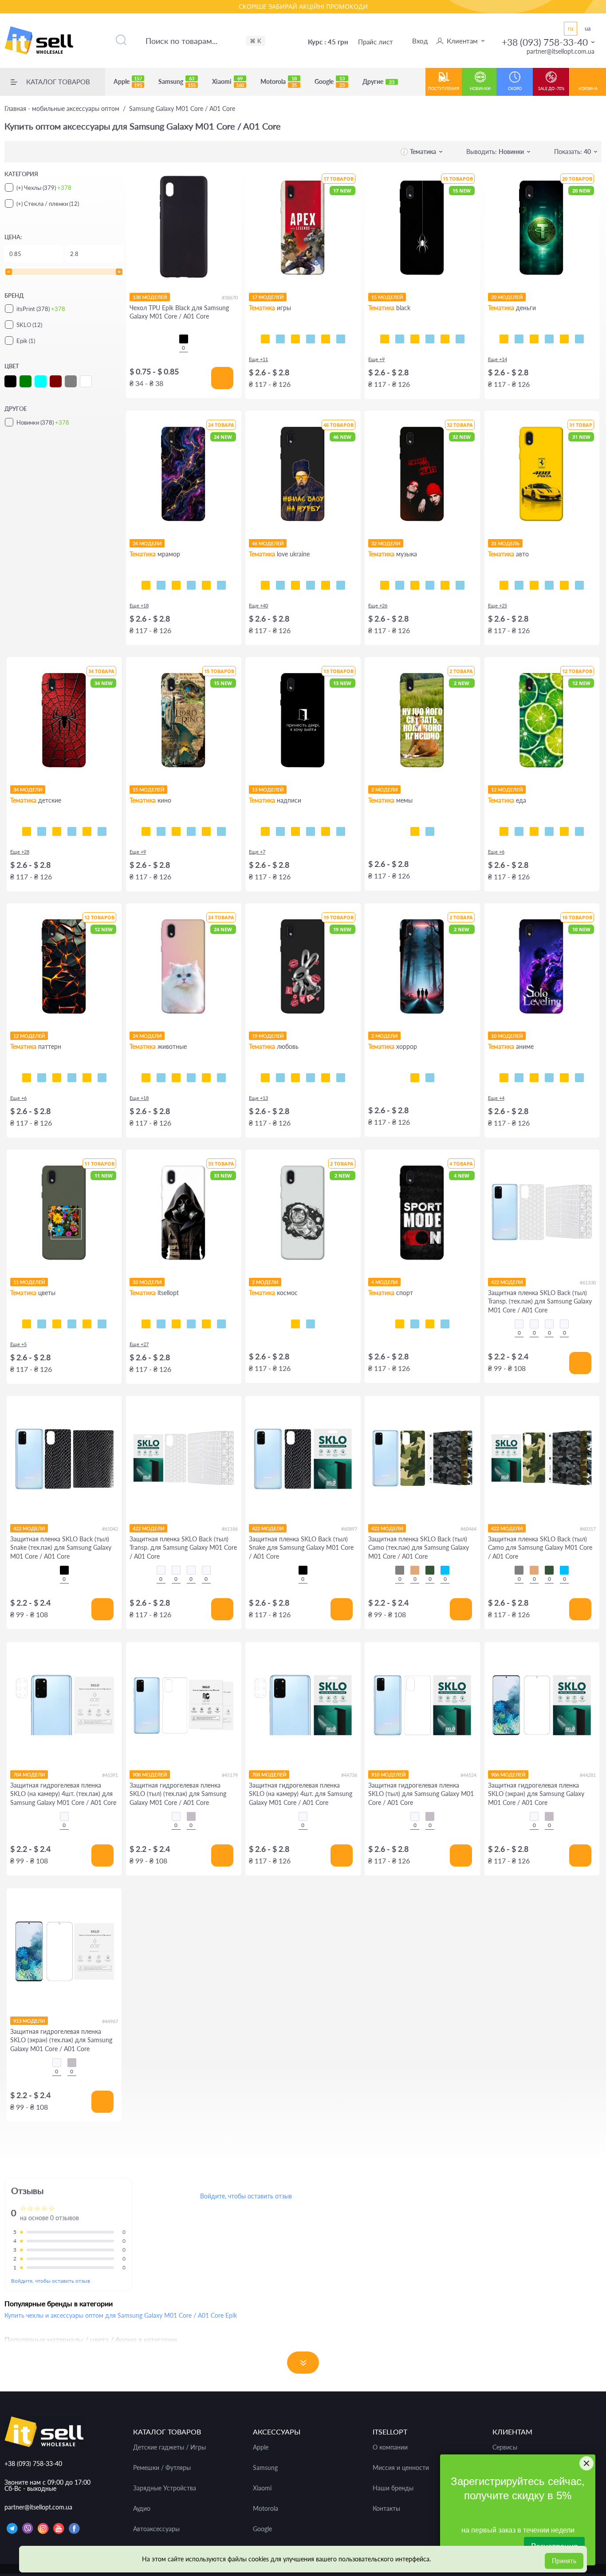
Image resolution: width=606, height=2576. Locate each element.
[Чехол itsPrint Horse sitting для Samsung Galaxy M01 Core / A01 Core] (415, 831)
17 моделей (268, 297)
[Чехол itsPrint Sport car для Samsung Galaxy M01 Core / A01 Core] (549, 585)
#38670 (230, 297)
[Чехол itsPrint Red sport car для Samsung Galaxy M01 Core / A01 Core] (564, 585)
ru (571, 28)
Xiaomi (228, 82)
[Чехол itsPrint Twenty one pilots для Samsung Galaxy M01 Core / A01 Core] (385, 585)
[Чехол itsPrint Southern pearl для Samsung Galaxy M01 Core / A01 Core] (341, 585)
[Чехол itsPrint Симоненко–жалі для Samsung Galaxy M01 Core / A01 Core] (295, 585)
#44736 (349, 1775)
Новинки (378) (43, 422)
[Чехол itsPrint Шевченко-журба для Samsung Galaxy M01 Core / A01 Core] (265, 585)
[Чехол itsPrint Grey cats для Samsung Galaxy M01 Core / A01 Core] (176, 1078)
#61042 (110, 1529)
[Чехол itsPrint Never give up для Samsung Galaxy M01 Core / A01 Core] (415, 1324)
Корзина (588, 89)
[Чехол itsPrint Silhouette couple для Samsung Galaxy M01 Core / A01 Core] (295, 1078)
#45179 (230, 1775)
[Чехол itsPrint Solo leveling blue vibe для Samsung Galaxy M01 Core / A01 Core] (519, 1078)
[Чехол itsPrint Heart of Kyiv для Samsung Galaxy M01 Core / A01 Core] (326, 585)
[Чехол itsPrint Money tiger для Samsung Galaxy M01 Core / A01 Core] (549, 339)
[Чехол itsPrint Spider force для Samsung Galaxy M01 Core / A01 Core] (27, 831)
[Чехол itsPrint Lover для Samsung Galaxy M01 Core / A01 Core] (445, 585)
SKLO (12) (29, 325)
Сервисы (505, 2447)
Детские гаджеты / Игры (169, 2447)
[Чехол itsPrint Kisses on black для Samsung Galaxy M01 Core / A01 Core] (341, 1078)
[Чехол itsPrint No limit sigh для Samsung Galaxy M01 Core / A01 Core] (311, 1078)
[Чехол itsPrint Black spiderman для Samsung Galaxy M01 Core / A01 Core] (72, 831)
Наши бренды (393, 2488)
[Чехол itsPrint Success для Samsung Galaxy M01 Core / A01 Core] (519, 339)
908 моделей (150, 1774)
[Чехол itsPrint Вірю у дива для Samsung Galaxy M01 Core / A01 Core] (341, 831)
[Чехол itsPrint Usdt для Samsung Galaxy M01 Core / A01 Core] (504, 339)
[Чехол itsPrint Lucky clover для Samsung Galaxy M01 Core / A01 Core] (72, 1324)
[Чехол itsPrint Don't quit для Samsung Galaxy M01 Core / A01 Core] (445, 1324)
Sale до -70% (551, 89)
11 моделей (29, 1282)
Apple (128, 82)
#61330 (588, 1282)
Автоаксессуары (156, 2529)
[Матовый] (191, 1816)
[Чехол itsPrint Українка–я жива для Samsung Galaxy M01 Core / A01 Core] (311, 585)
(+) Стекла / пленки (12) (48, 204)
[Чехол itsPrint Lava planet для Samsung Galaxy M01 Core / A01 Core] (311, 1324)
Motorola (279, 82)
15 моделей (387, 297)
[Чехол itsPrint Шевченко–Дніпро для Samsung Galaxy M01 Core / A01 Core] (280, 585)
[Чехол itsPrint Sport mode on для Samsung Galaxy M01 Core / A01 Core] (400, 1324)
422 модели (507, 1282)
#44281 (588, 1775)
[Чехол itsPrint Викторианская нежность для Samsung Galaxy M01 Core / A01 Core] (72, 1078)
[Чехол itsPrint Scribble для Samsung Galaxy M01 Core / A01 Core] (415, 339)
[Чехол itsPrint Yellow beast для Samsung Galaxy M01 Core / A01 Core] (504, 585)
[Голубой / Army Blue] (445, 1570)
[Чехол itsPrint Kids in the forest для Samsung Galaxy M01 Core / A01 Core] (415, 1078)
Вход (420, 41)
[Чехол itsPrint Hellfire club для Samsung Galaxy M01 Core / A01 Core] (430, 1078)
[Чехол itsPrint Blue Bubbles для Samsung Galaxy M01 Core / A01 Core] (42, 1078)
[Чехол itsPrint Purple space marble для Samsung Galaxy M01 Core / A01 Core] (146, 585)
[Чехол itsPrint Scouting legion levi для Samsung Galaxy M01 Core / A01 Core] (549, 1078)
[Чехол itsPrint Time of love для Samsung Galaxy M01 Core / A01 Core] (280, 1078)
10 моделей (507, 1036)
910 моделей (388, 1774)
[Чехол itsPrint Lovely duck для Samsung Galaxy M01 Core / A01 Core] (326, 1078)
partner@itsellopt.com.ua (561, 51)
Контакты (386, 2509)
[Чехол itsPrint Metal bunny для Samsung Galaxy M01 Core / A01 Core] (265, 1078)
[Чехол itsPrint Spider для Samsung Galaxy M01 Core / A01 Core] (385, 339)
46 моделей (268, 543)
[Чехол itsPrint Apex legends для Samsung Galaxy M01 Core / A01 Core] (280, 339)
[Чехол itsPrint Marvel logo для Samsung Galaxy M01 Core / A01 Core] (221, 831)
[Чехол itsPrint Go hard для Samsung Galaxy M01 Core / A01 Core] (430, 1324)
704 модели (29, 1774)
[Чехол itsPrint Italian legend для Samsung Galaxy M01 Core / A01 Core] (579, 585)
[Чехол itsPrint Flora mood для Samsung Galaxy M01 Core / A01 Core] (27, 1324)
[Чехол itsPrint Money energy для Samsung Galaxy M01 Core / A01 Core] (579, 339)
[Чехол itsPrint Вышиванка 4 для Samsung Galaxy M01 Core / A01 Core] (221, 1324)
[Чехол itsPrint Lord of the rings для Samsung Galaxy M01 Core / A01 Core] (161, 831)
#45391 (110, 1775)
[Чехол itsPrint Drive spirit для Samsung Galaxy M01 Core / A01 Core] (534, 585)
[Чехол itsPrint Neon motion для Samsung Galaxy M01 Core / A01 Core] (519, 585)
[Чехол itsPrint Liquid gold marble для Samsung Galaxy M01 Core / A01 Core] (191, 585)
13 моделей (268, 790)
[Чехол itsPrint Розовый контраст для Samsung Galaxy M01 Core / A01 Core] (57, 1324)
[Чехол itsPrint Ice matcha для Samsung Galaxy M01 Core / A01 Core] (519, 831)
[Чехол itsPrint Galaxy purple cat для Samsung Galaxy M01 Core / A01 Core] (206, 1078)
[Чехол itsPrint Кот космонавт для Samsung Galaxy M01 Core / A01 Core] (295, 1324)
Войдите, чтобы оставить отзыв (51, 2281)
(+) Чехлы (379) (44, 188)
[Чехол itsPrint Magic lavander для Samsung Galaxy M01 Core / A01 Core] (102, 1324)
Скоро (515, 89)
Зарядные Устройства (165, 2488)
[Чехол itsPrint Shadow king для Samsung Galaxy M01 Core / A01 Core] (504, 1078)
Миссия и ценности (401, 2468)
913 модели (29, 2021)
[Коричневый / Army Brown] (415, 1570)
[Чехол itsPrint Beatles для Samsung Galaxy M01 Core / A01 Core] (430, 585)
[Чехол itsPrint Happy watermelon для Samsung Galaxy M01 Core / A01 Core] (549, 831)
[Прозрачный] (64, 1816)
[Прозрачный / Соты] (549, 1324)
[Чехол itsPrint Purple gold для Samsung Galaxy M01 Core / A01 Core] (161, 585)
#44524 (468, 1775)
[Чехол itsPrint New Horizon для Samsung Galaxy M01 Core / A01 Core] (326, 339)
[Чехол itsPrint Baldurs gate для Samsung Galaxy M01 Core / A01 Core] (265, 339)
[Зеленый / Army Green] (430, 1570)
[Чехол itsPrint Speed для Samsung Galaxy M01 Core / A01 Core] (400, 339)
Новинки (480, 89)
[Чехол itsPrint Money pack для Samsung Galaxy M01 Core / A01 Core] (564, 339)
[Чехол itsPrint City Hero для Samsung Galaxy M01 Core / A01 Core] (42, 831)
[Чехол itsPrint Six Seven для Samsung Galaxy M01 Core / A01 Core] (430, 831)
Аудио (142, 2509)
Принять (564, 2561)
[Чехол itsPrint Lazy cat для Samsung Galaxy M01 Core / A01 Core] (430, 339)
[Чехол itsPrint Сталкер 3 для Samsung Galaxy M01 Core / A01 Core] (161, 1324)
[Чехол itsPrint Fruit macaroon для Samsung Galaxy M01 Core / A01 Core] (579, 831)
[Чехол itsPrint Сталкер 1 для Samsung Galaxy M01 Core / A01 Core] (191, 1324)
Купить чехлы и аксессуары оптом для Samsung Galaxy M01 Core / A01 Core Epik (121, 2315)
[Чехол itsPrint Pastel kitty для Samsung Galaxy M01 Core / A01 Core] (146, 1078)
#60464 (468, 1529)
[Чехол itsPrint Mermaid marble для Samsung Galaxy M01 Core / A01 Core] (176, 585)
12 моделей (507, 790)
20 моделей (507, 297)
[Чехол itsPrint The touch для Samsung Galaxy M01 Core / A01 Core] (460, 339)
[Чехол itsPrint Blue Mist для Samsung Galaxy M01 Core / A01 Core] (87, 1078)
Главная (62, 109)
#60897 (349, 1529)
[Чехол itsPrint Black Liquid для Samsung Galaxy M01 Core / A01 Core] (57, 1078)
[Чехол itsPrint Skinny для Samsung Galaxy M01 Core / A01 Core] (295, 831)
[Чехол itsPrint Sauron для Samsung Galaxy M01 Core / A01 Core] (191, 831)
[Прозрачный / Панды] (534, 1324)
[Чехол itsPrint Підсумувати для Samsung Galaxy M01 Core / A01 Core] (280, 831)
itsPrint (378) (41, 309)
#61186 (230, 1529)
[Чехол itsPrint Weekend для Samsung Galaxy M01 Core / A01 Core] (415, 585)
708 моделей (269, 1774)
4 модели (384, 1282)
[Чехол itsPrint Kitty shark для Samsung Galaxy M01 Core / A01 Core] (161, 1078)
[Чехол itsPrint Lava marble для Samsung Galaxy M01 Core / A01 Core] (206, 585)
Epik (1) (26, 341)
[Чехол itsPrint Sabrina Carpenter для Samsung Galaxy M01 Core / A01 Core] (460, 585)
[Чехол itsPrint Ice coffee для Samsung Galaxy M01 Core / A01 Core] (534, 831)
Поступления (444, 89)
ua (588, 28)
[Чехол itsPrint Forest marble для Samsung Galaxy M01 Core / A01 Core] (221, 585)
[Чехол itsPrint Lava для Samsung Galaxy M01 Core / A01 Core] (27, 1078)
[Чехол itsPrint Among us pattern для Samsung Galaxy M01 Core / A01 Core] (311, 339)
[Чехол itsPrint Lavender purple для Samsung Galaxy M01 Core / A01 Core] (87, 1324)
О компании (390, 2447)
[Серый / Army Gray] (400, 1570)
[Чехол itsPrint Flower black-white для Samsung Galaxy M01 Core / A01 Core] (42, 1324)
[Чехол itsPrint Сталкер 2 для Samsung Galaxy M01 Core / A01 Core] (176, 1324)
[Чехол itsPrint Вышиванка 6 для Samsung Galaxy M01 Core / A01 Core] (206, 1324)
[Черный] (184, 339)
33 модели (147, 1282)
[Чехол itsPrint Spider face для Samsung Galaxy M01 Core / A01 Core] (57, 831)
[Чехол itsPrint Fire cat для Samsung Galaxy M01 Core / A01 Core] (221, 1078)
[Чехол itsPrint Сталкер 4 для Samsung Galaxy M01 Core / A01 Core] (146, 1324)
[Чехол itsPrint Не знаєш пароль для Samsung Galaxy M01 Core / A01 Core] (326, 831)
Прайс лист (376, 42)
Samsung (177, 82)
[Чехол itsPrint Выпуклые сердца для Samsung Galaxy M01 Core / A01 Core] (102, 1078)
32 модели (386, 543)
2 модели (384, 790)
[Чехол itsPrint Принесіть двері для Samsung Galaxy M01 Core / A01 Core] (265, 831)
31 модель (505, 543)
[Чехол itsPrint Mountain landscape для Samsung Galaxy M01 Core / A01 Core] (564, 1078)
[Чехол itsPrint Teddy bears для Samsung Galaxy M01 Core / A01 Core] (87, 831)
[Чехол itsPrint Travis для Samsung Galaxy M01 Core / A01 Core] (400, 585)
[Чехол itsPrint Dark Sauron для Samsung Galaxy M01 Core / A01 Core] (206, 831)
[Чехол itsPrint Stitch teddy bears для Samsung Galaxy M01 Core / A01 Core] (102, 831)
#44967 (110, 2021)
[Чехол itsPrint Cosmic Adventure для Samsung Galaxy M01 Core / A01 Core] (341, 339)
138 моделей (150, 297)
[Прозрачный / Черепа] (564, 1324)
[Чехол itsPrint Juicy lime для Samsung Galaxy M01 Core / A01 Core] (504, 831)
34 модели (28, 790)
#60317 (588, 1529)
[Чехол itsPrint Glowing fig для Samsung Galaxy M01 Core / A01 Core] (564, 831)
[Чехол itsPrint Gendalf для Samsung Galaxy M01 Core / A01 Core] (176, 831)
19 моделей (268, 1036)
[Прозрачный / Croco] (519, 1324)
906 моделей (508, 1774)
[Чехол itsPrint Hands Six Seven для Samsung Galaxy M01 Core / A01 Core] (311, 831)
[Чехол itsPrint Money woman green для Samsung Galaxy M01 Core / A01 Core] (534, 339)
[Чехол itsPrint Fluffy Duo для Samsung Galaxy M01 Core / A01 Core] (191, 1078)
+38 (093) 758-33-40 (545, 42)
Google (330, 82)
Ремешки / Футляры (162, 2468)
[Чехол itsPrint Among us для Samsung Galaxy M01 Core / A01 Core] (295, 339)
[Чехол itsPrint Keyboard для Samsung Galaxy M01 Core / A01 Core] (445, 339)
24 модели (147, 543)
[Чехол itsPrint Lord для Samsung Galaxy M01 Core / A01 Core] (146, 831)
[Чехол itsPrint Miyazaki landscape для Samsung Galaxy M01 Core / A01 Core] (579, 1078)
